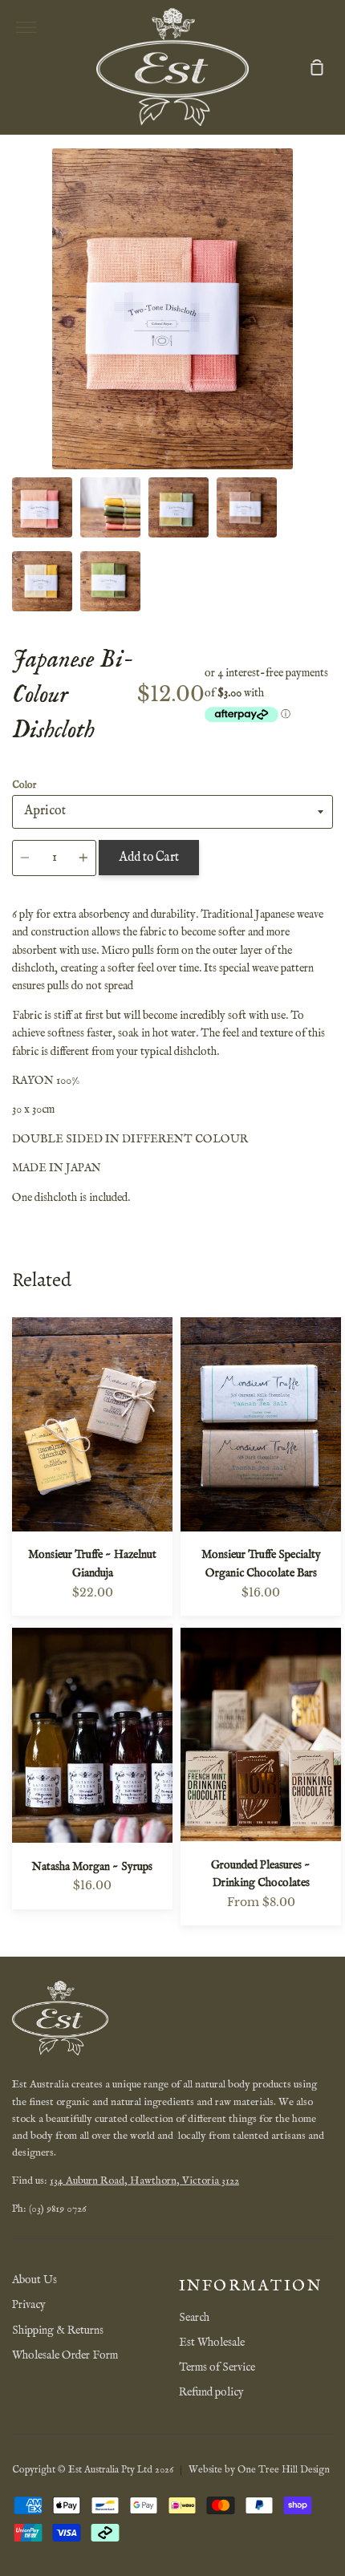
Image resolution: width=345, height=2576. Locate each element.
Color (24, 785)
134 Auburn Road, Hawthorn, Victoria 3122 (144, 2181)
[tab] (42, 507)
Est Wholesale (212, 2343)
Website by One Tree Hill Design (259, 2470)
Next (328, 370)
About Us (34, 2280)
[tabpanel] (172, 309)
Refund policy (211, 2392)
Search (194, 2318)
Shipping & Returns (58, 2331)
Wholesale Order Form (65, 2355)
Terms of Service (217, 2367)
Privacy (29, 2305)
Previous (17, 370)
